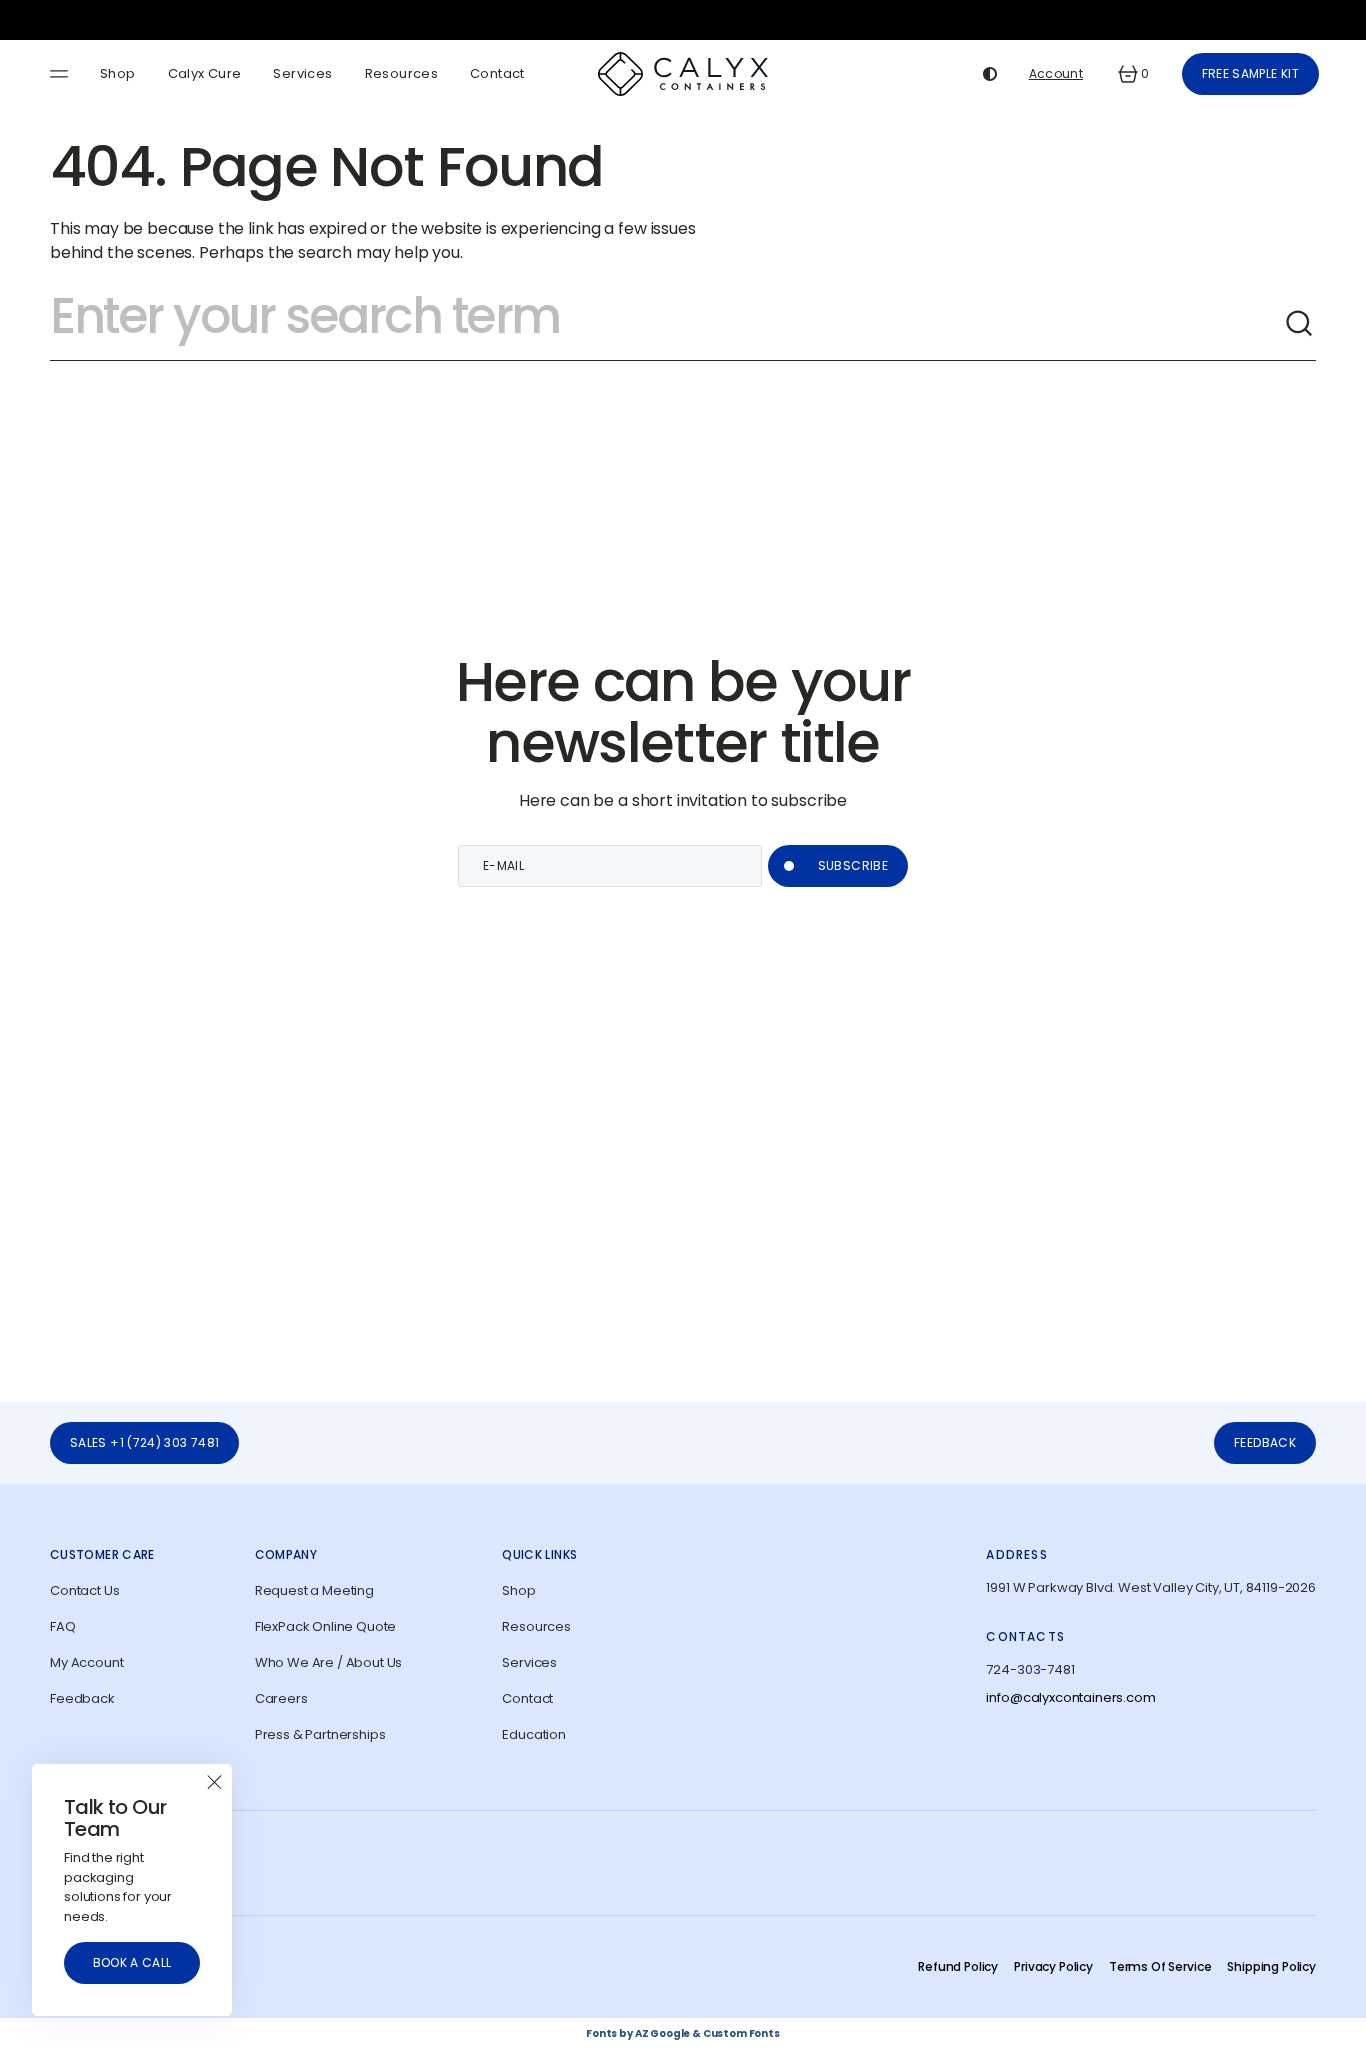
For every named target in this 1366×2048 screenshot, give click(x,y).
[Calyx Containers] (683, 74)
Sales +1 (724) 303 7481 (144, 1442)
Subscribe (853, 865)
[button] (1132, 74)
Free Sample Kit (1250, 73)
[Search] (1300, 324)
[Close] (214, 1782)
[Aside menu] (62, 74)
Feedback (1265, 1442)
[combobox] (667, 324)
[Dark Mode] (990, 74)
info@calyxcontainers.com (1070, 1697)
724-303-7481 (1030, 1669)
